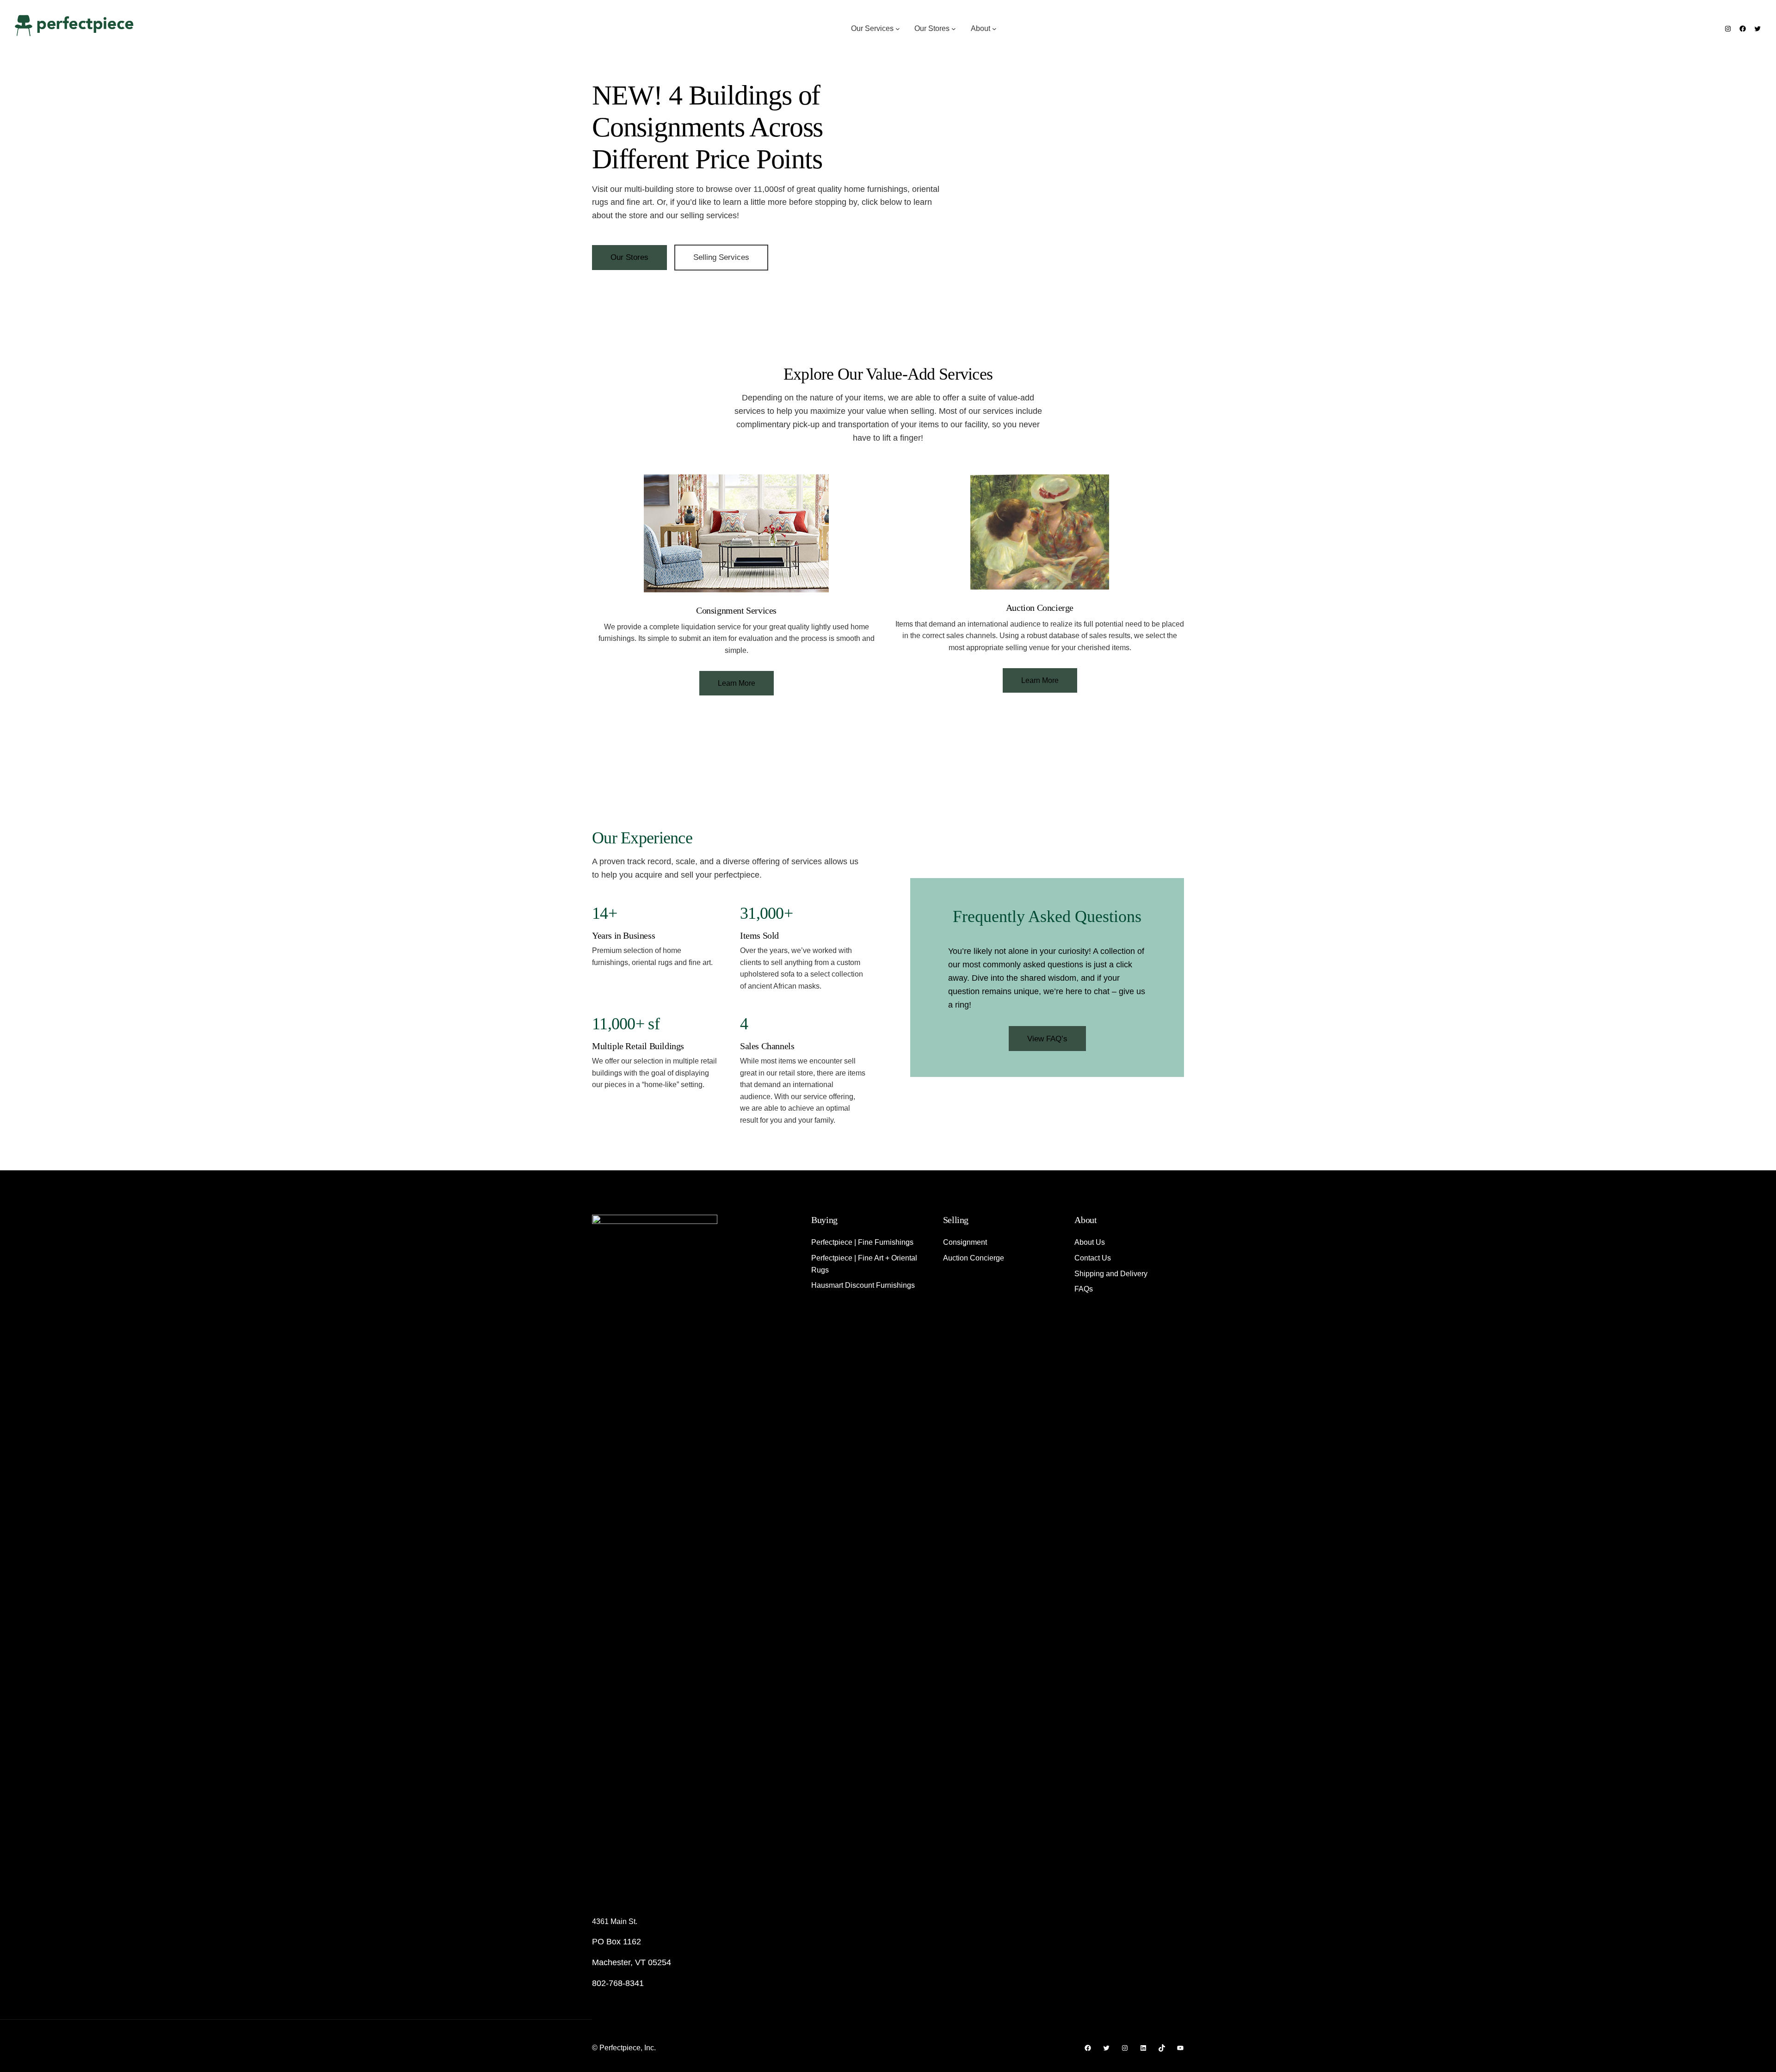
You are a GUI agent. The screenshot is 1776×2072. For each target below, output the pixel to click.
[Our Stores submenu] (954, 29)
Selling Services (721, 257)
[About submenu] (994, 29)
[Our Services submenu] (898, 29)
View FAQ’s (1047, 1039)
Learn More (737, 683)
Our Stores (629, 257)
